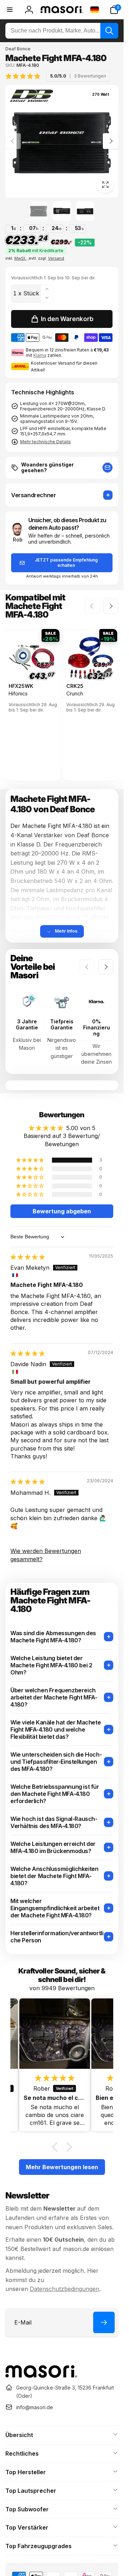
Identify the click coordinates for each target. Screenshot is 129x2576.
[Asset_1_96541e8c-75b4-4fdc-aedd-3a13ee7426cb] (41, 2376)
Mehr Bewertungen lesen (62, 2167)
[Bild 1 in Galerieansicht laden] (39, 211)
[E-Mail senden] (107, 468)
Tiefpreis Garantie (62, 1025)
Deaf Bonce (18, 49)
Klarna (40, 355)
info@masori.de (35, 2407)
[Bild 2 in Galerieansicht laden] (62, 211)
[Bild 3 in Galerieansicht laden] (85, 211)
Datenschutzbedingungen (64, 2289)
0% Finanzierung (97, 1028)
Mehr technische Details (46, 442)
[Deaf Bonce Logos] (32, 97)
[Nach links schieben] (13, 141)
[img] (58, 76)
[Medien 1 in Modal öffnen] (62, 141)
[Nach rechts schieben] (111, 141)
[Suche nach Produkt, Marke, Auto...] (109, 31)
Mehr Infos (66, 931)
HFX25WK (21, 686)
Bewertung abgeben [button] (62, 1211)
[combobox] (62, 31)
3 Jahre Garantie (27, 1025)
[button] (114, 10)
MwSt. (20, 258)
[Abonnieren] (104, 2322)
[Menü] (10, 10)
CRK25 (75, 686)
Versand (56, 258)
